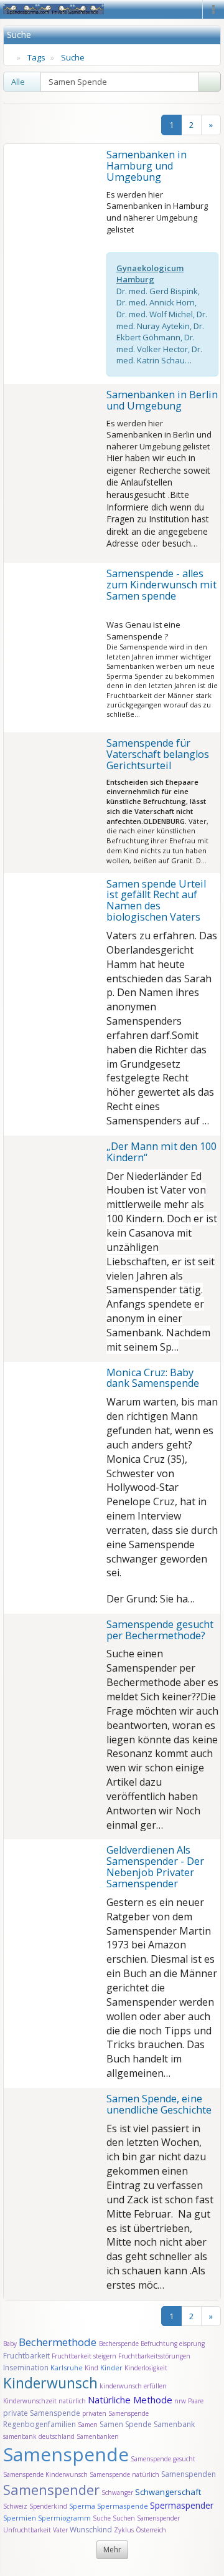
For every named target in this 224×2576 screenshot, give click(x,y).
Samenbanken (98, 2436)
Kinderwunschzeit (30, 2401)
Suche (73, 57)
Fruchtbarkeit (27, 2356)
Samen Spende (126, 2424)
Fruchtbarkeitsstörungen (154, 2356)
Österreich (151, 2530)
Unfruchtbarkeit (28, 2530)
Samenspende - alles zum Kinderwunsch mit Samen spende (161, 585)
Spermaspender (182, 2505)
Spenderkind (48, 2506)
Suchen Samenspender (146, 2518)
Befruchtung (159, 2344)
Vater (61, 2530)
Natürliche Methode (130, 2400)
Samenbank (174, 2424)
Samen (89, 2425)
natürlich (72, 2401)
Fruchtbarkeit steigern (84, 2356)
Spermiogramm (64, 2518)
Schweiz (15, 2506)
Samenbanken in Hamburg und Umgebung (147, 166)
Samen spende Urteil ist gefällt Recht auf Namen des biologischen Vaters (156, 901)
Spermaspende (123, 2506)
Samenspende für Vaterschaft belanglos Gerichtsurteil (158, 754)
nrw (180, 2401)
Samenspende (66, 2454)
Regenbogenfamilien (40, 2424)
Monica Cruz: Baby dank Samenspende (153, 1378)
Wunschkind (91, 2530)
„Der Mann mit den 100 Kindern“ (161, 1152)
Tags (36, 57)
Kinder (111, 2368)
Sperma (82, 2506)
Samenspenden (189, 2474)
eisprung (192, 2344)
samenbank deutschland (39, 2436)
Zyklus (124, 2530)
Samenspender (51, 2489)
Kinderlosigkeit (146, 2368)
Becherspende (119, 2344)
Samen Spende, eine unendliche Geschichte (159, 2104)
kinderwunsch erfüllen (133, 2386)
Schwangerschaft (168, 2492)
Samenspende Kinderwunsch (45, 2474)
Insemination (26, 2368)
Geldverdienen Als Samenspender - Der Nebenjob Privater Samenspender (155, 1867)
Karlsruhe (67, 2368)
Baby (10, 2344)
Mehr (112, 2550)
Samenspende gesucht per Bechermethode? (160, 1630)
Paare (196, 2401)
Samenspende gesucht (163, 2459)
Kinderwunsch (50, 2383)
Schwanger (117, 2492)
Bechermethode (59, 2342)
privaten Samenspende (115, 2413)
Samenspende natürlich (124, 2474)
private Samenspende (42, 2413)
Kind (92, 2368)
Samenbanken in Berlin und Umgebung (162, 400)
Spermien (20, 2518)
